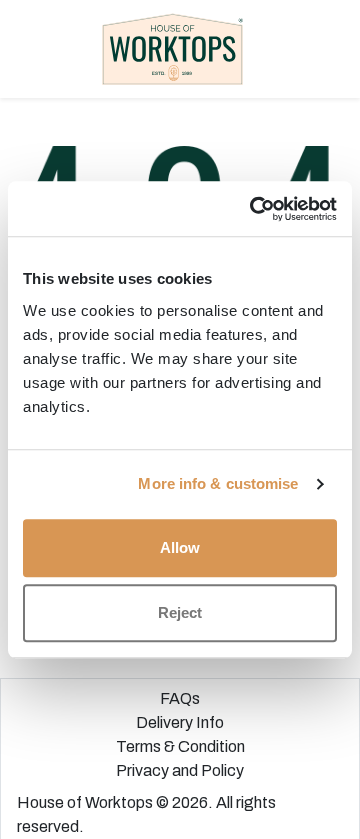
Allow (180, 547)
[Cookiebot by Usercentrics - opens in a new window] (254, 209)
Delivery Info (180, 722)
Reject (180, 612)
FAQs (180, 698)
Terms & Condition (180, 746)
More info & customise (218, 483)
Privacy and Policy (180, 770)
